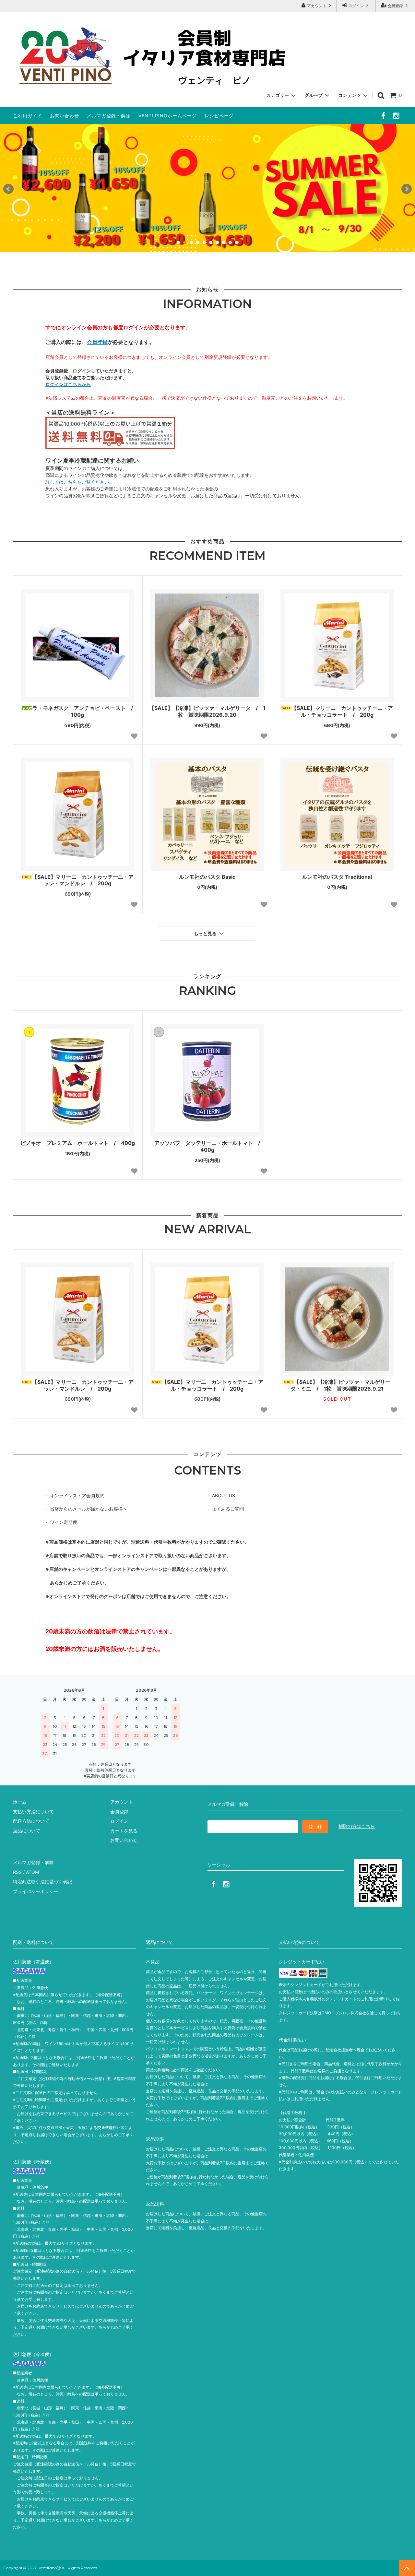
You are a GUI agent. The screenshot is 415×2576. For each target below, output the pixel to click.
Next (407, 189)
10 (237, 242)
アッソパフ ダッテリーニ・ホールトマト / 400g (210, 1146)
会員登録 (395, 6)
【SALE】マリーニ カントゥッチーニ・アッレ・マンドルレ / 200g (83, 880)
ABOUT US (224, 1495)
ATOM (32, 1872)
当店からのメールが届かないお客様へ (89, 1509)
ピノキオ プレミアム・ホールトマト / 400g (78, 1143)
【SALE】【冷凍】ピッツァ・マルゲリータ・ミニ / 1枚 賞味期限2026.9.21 (340, 1385)
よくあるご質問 (228, 1509)
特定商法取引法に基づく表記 (42, 1882)
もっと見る (206, 934)
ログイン (356, 6)
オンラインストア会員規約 (77, 1495)
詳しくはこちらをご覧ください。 (79, 482)
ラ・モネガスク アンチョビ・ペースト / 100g (84, 711)
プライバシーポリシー (36, 1891)
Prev (8, 189)
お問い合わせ (65, 116)
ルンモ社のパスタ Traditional (337, 877)
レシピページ (219, 116)
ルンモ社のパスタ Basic (207, 877)
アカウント (317, 6)
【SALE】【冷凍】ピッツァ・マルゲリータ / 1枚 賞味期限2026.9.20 (207, 711)
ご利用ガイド (28, 116)
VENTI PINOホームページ (168, 116)
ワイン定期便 (64, 1522)
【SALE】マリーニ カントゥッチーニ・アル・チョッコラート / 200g (342, 711)
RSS (17, 1872)
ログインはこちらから (68, 384)
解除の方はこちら (357, 1826)
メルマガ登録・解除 (109, 116)
